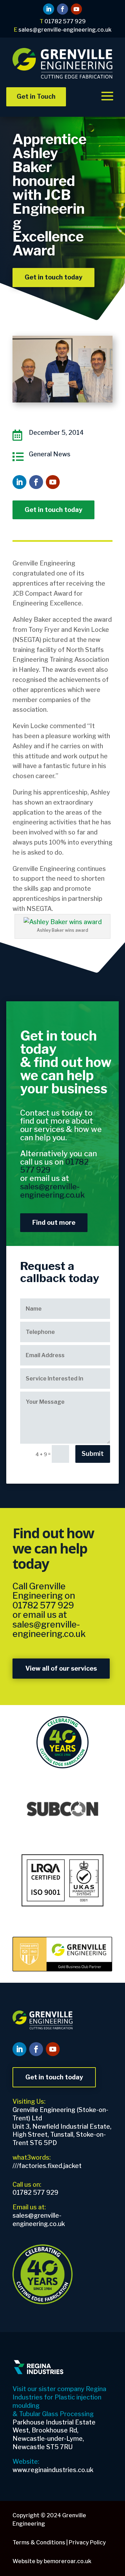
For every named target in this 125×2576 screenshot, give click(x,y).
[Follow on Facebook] (62, 9)
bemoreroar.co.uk (68, 2561)
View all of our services (61, 1668)
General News (50, 454)
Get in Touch (36, 96)
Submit (93, 1454)
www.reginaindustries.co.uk (53, 2470)
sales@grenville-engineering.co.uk (49, 1629)
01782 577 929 (43, 1605)
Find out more (54, 1222)
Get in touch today (53, 277)
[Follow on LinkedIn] (49, 9)
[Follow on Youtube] (76, 9)
